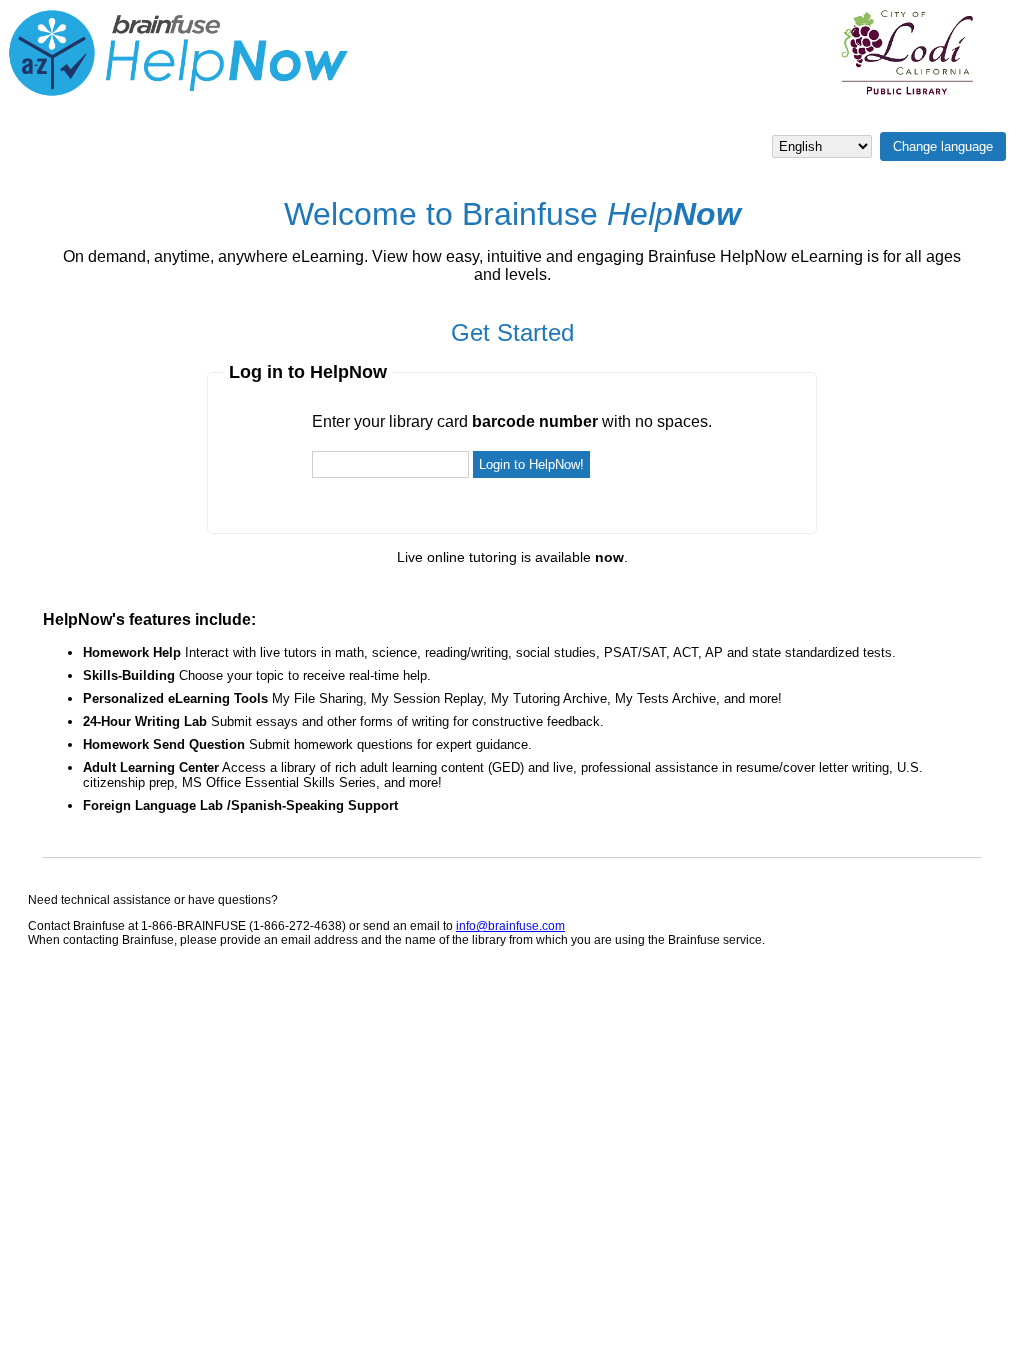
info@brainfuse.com (510, 926)
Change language (943, 146)
